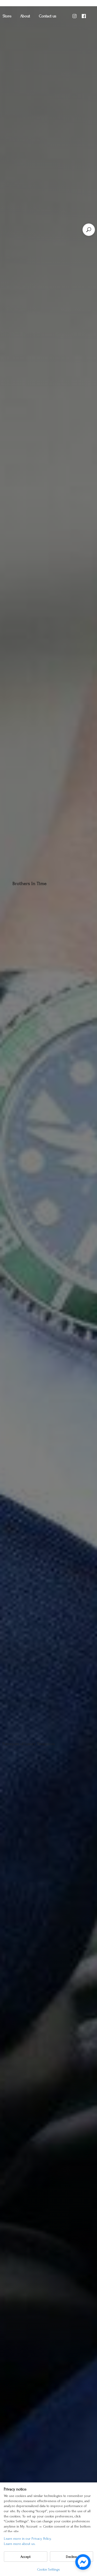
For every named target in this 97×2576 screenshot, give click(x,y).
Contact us (48, 16)
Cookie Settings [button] (48, 2569)
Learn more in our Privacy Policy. (28, 2539)
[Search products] (89, 230)
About (25, 16)
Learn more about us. (20, 2544)
